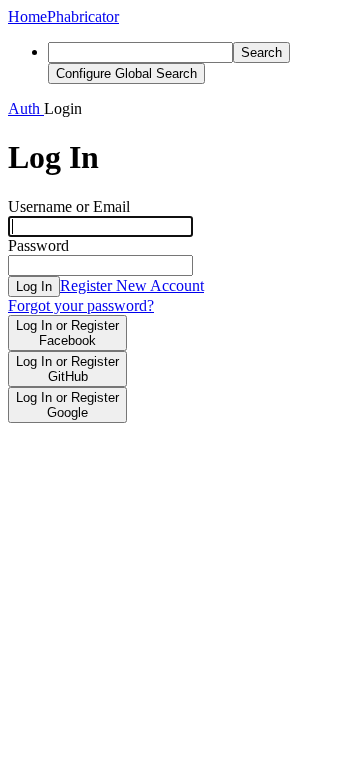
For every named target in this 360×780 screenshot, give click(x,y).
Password (38, 245)
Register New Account (132, 285)
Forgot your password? (81, 305)
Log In (34, 286)
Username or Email (69, 206)
